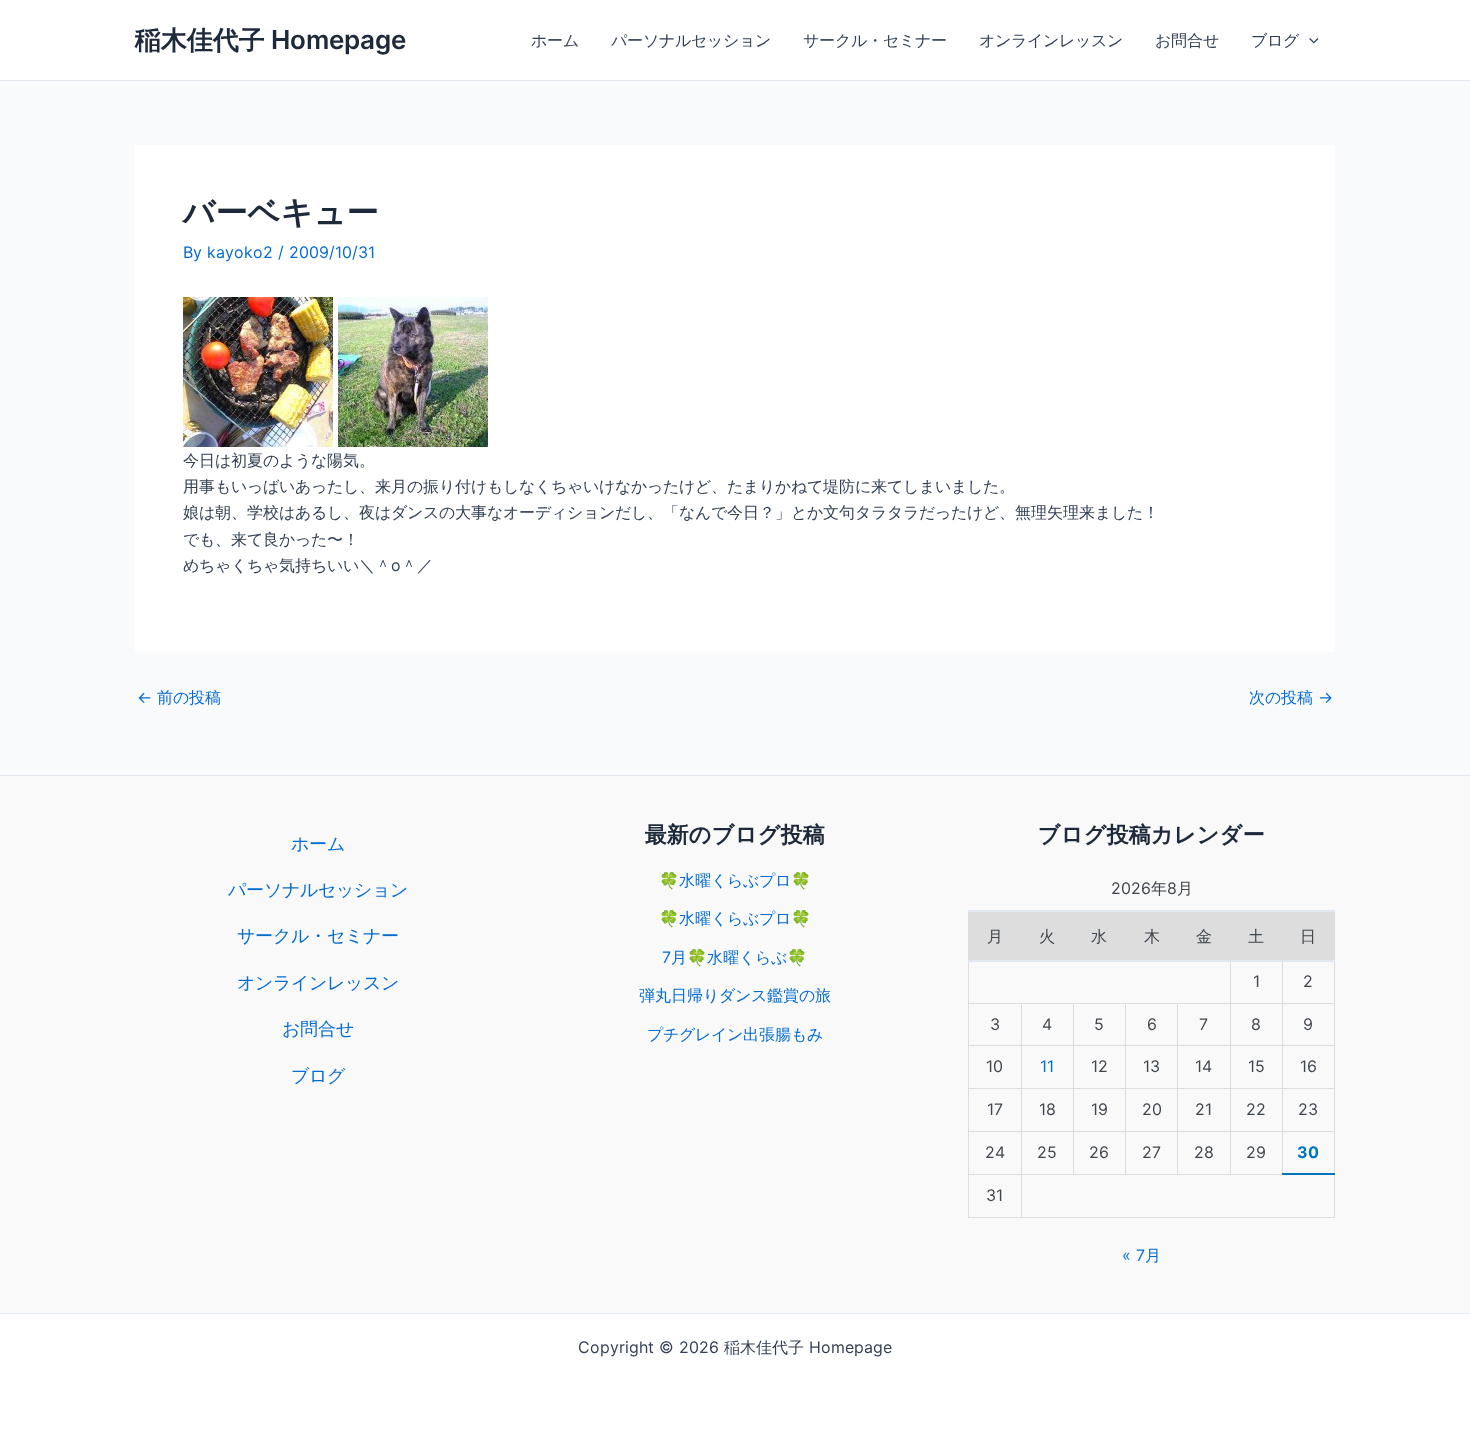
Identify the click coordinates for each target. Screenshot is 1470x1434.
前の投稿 (179, 697)
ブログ (1275, 40)
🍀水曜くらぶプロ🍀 (735, 880)
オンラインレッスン (1051, 40)
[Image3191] (258, 370)
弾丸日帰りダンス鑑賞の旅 (735, 995)
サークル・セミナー (875, 40)
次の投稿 (1291, 697)
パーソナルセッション (691, 40)
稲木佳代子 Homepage (270, 39)
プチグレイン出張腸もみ (735, 1034)
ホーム (555, 40)
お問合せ (1187, 40)
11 (1047, 1066)
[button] (1309, 40)
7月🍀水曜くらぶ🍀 (734, 957)
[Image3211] (413, 370)
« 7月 (1141, 1255)
